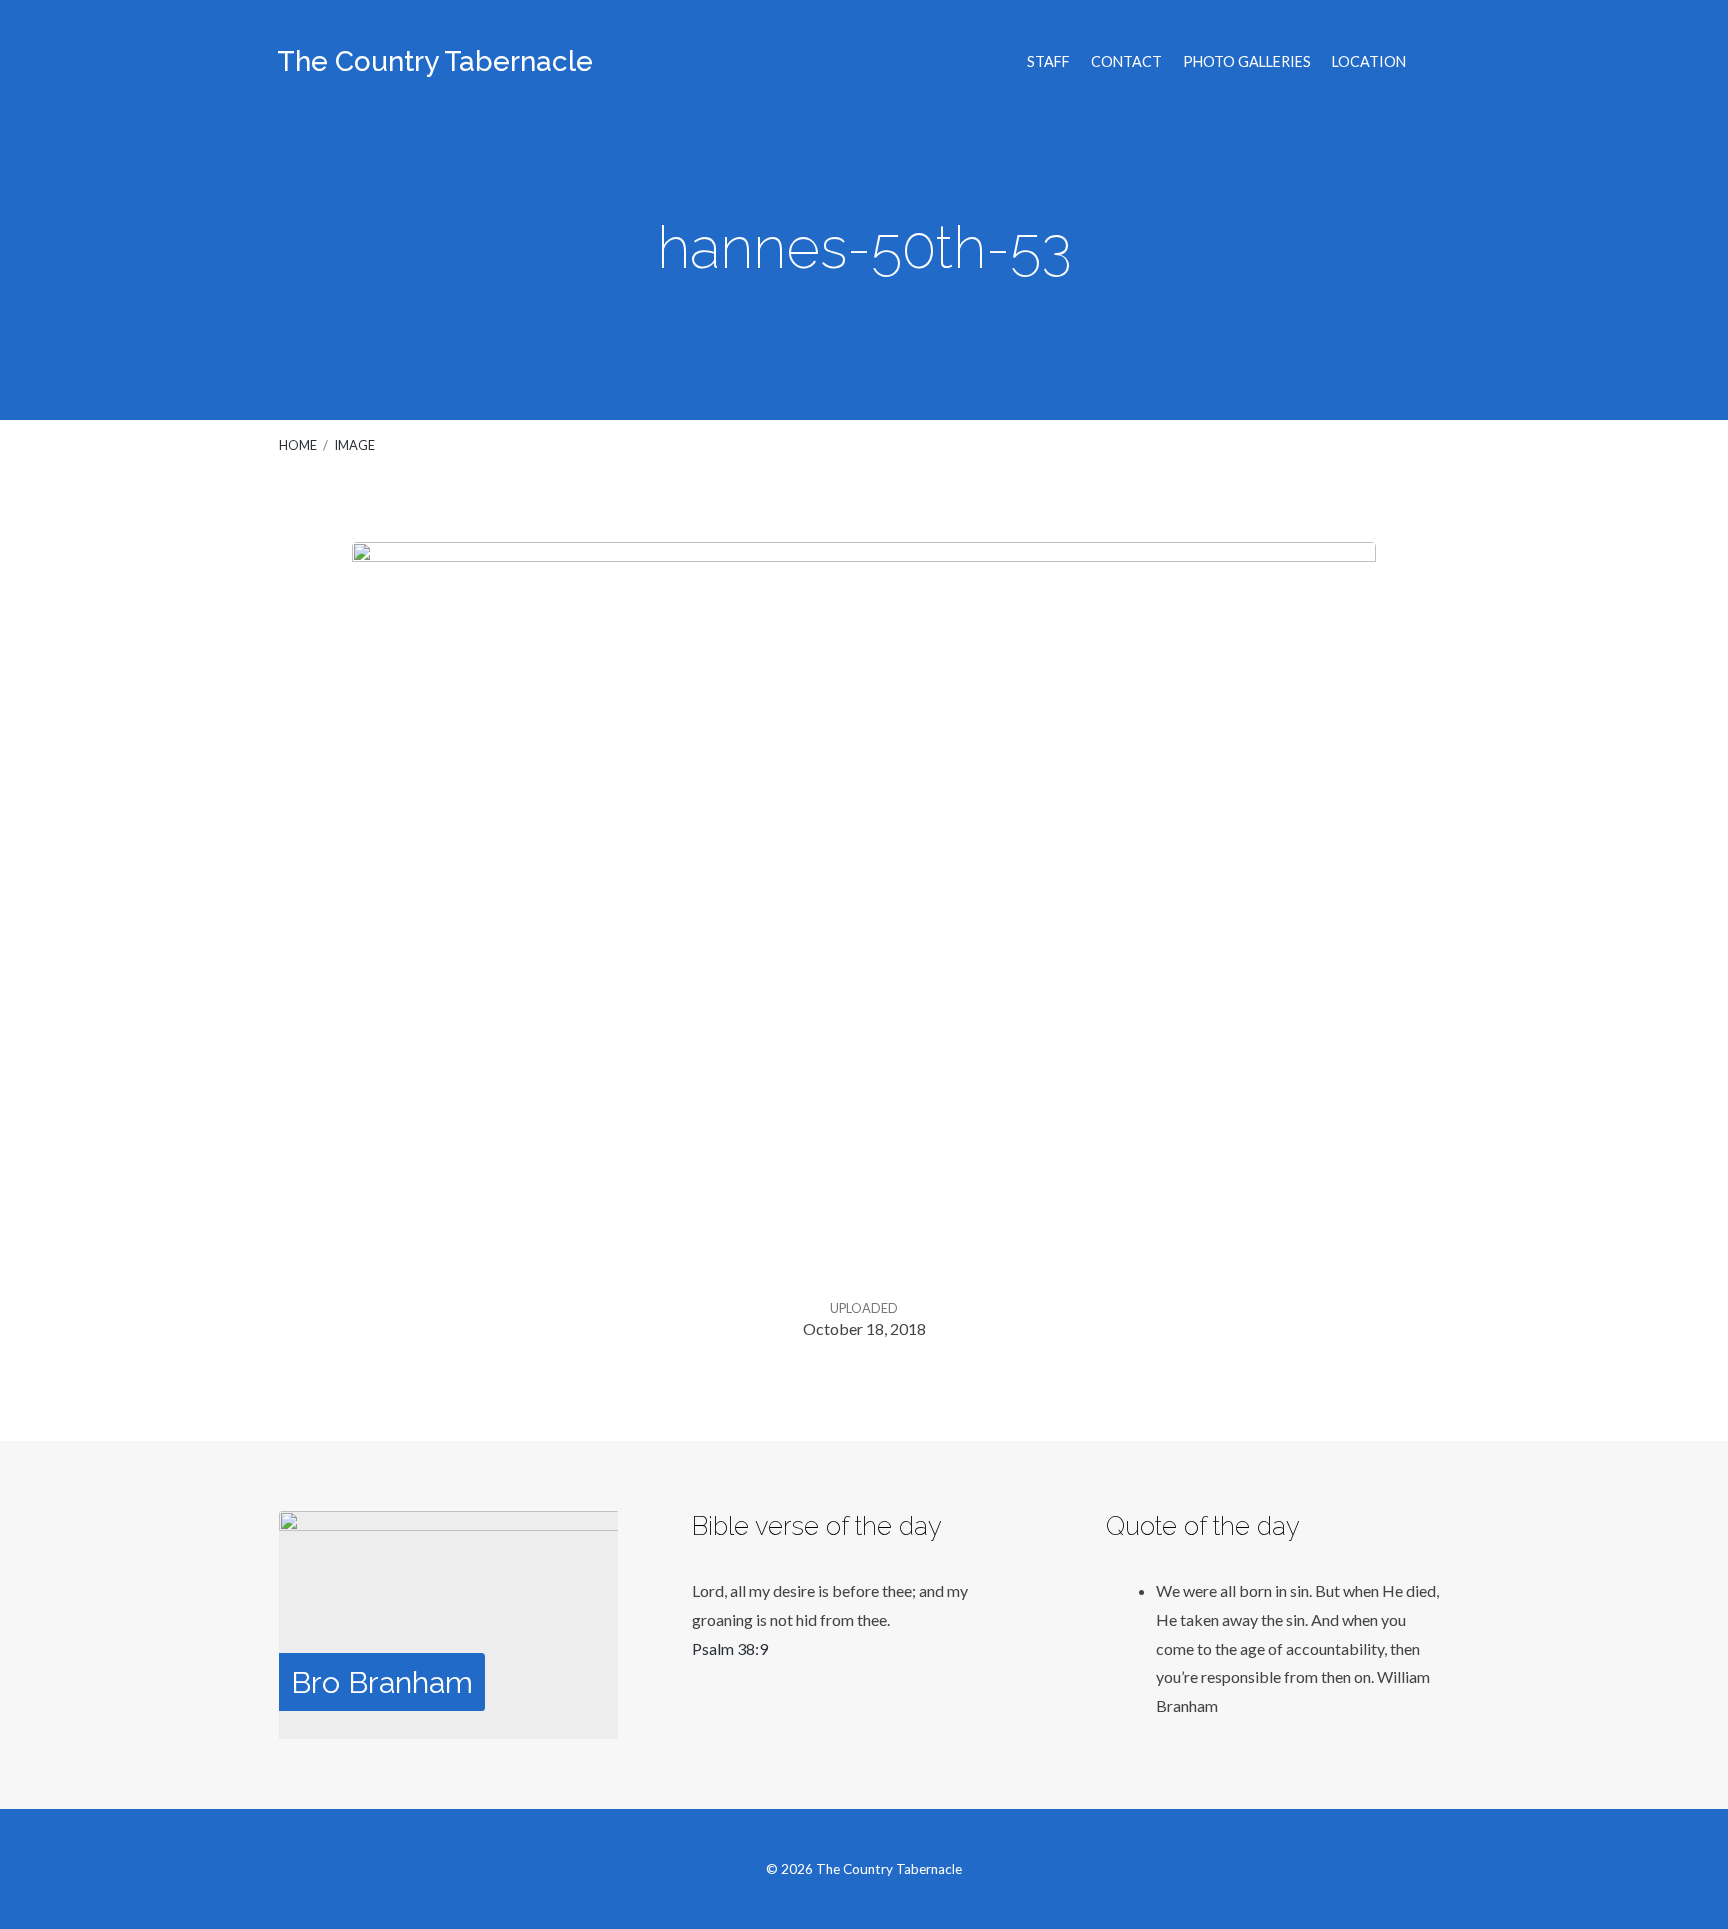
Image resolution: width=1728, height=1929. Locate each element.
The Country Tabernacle (435, 61)
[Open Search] (1443, 63)
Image (354, 445)
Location (1369, 62)
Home (298, 445)
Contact (1126, 62)
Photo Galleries (1247, 62)
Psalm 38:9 (730, 1648)
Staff (1048, 62)
